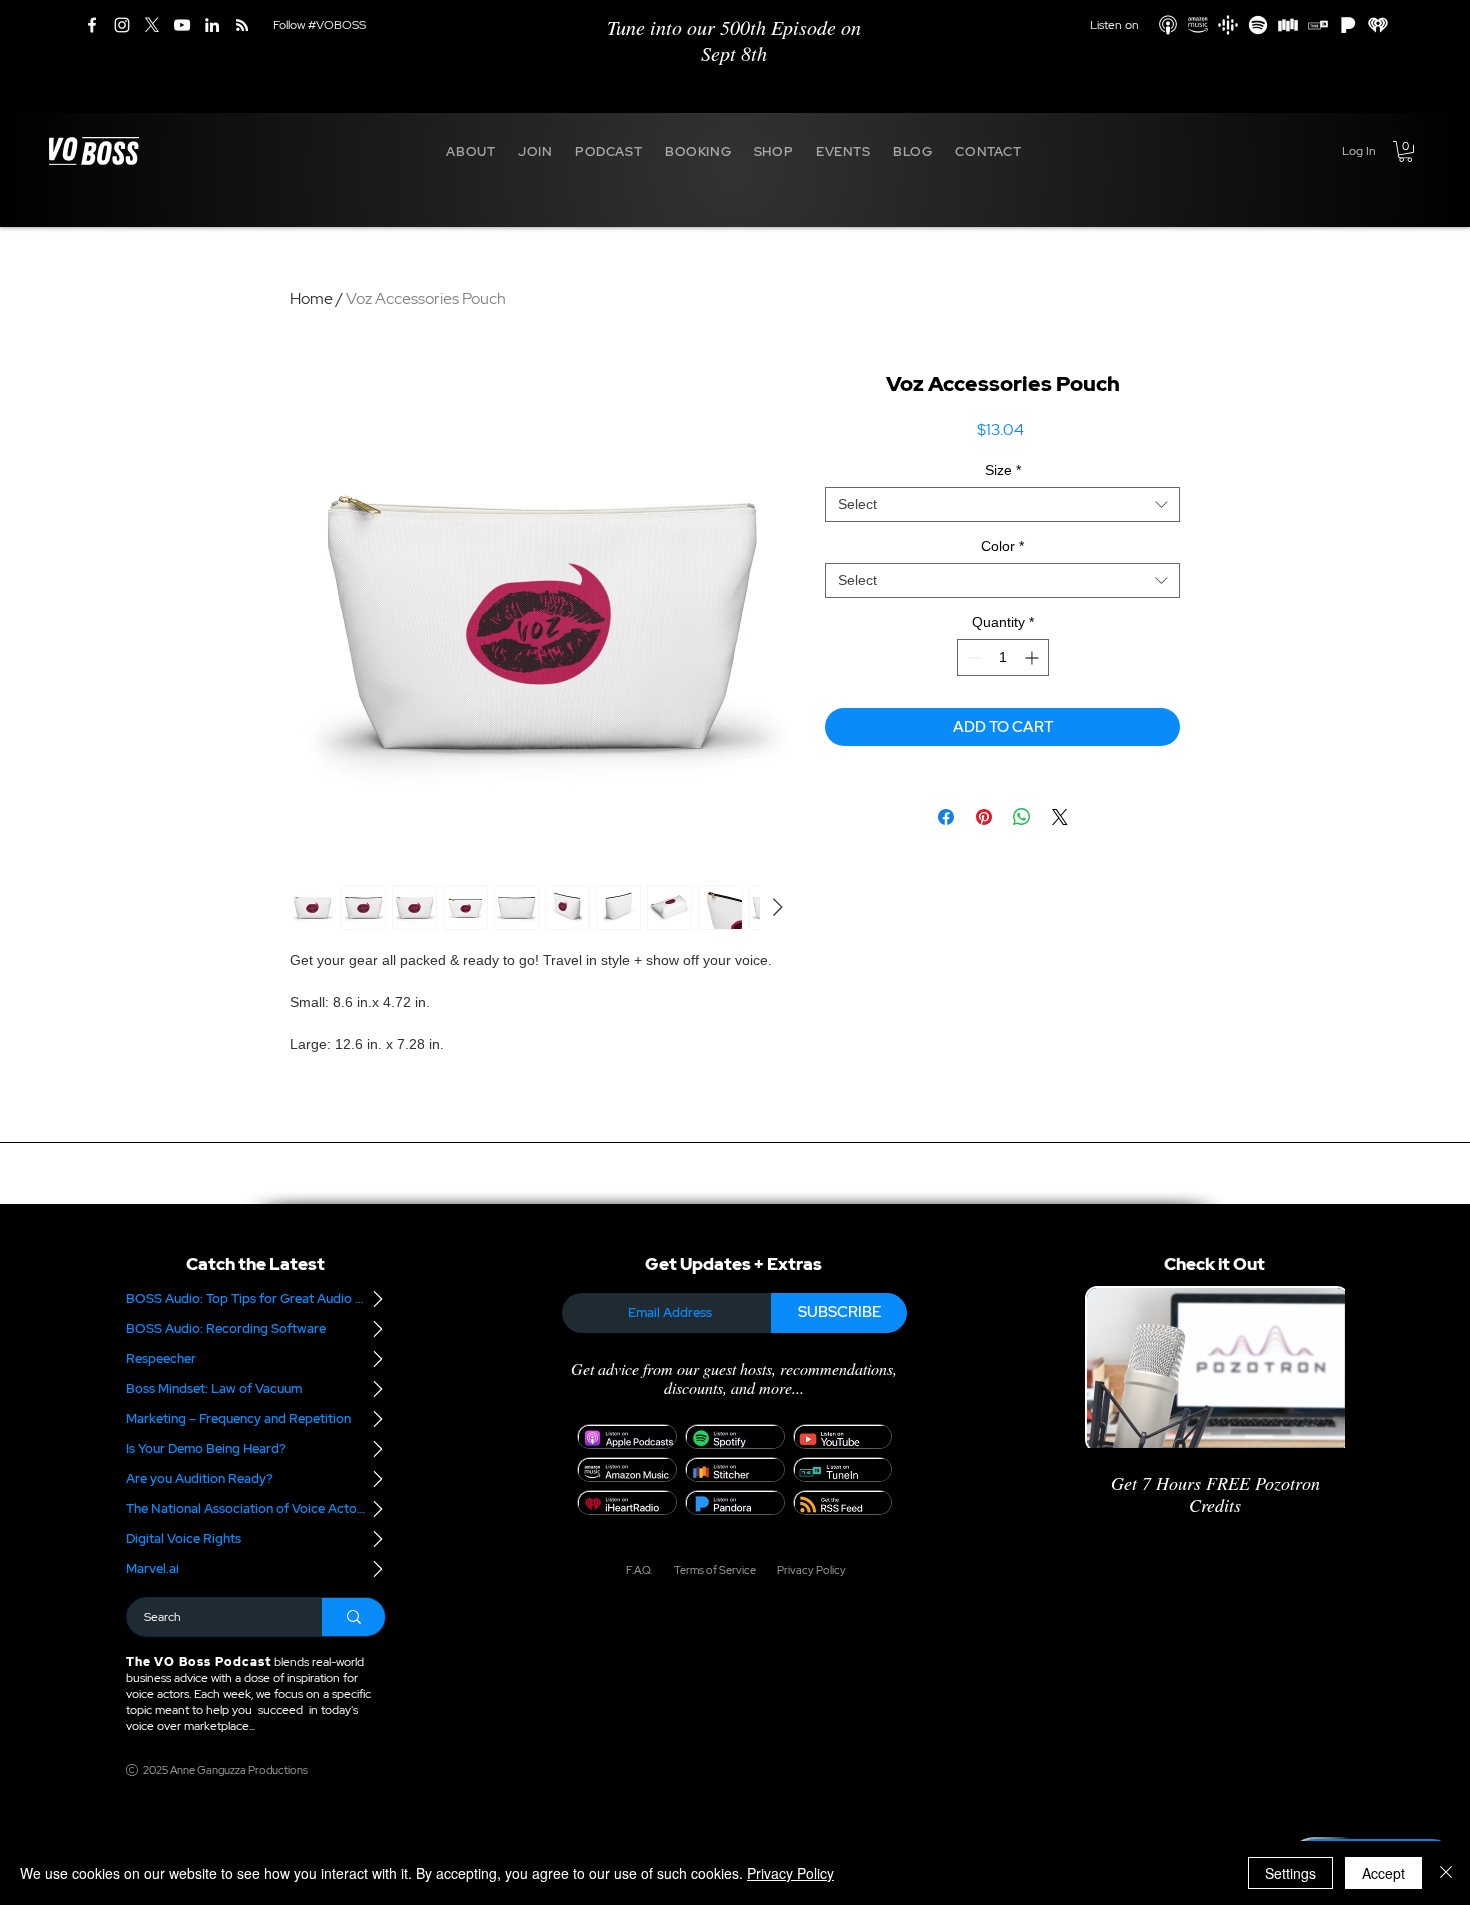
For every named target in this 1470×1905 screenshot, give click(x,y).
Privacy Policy (790, 1873)
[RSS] (242, 25)
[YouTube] (182, 25)
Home (311, 298)
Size (1003, 470)
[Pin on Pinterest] (984, 817)
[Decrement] (972, 657)
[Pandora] (1348, 25)
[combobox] (1002, 504)
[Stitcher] (1288, 25)
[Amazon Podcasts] (1198, 25)
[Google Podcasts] (1228, 25)
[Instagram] (122, 25)
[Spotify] (1258, 25)
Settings (1290, 1873)
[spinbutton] (1003, 657)
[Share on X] (1060, 817)
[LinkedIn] (212, 25)
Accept (1383, 1873)
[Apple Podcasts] (1168, 25)
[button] (471, 151)
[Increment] (1033, 657)
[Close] (1446, 1873)
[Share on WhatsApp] (1022, 817)
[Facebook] (92, 25)
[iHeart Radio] (1378, 25)
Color (1002, 546)
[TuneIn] (1318, 25)
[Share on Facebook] (946, 817)
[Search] (353, 1617)
